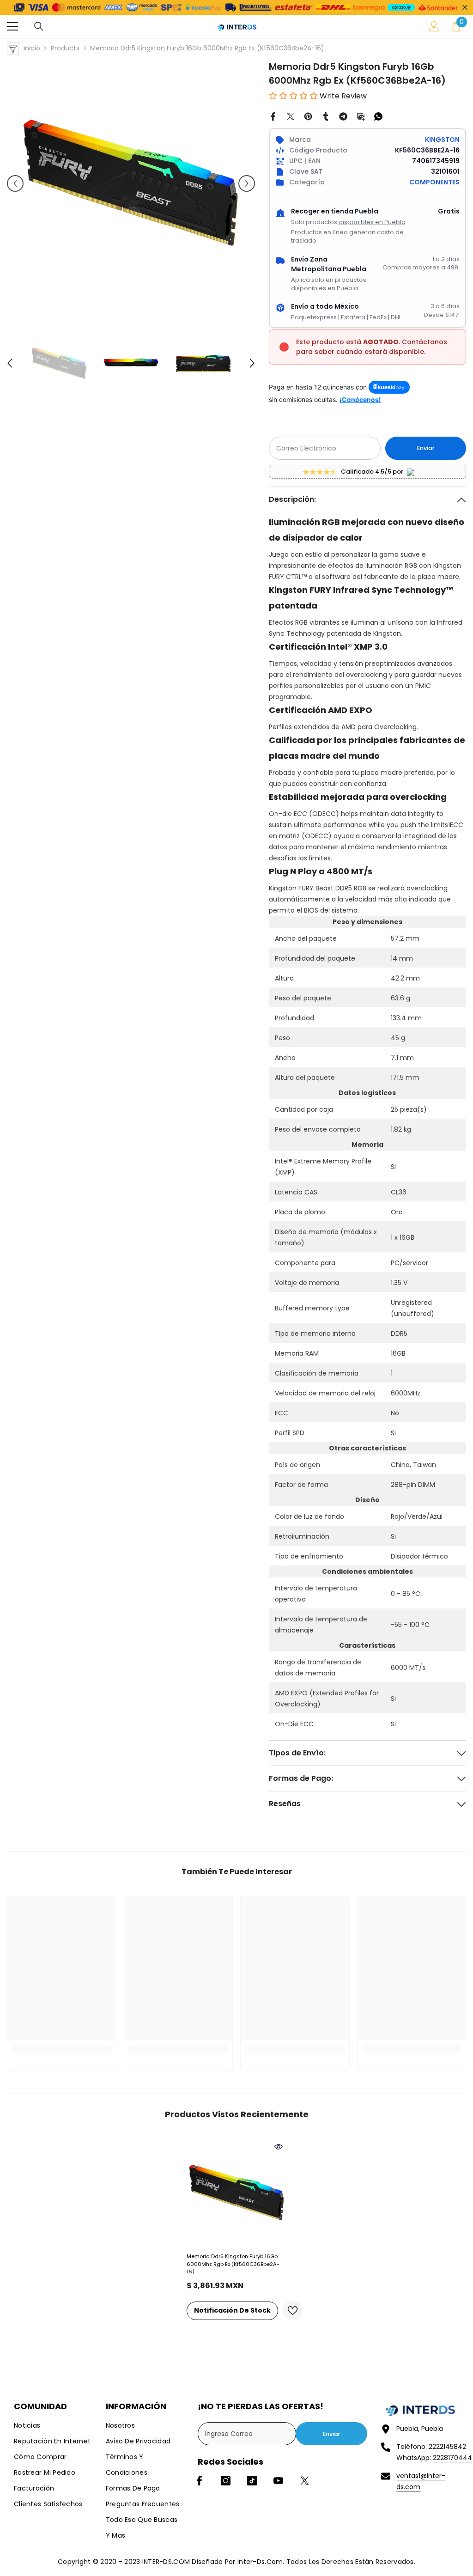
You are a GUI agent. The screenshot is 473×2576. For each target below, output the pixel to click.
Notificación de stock (232, 2310)
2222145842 (447, 2447)
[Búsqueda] (39, 26)
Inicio (32, 48)
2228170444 (452, 2458)
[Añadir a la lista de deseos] (293, 2311)
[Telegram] (343, 116)
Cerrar (465, 7)
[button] (15, 183)
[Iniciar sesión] (434, 26)
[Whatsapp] (378, 116)
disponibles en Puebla (372, 222)
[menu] (12, 26)
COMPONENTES (434, 182)
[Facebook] (273, 116)
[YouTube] (278, 2481)
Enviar (426, 448)
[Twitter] (291, 116)
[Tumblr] (326, 116)
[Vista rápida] (279, 2147)
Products (65, 48)
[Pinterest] (308, 116)
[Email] (361, 116)
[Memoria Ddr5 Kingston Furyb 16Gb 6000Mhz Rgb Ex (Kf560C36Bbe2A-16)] (237, 2193)
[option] (131, 184)
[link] (62, 2049)
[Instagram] (226, 2481)
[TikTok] (252, 2481)
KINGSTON (442, 140)
